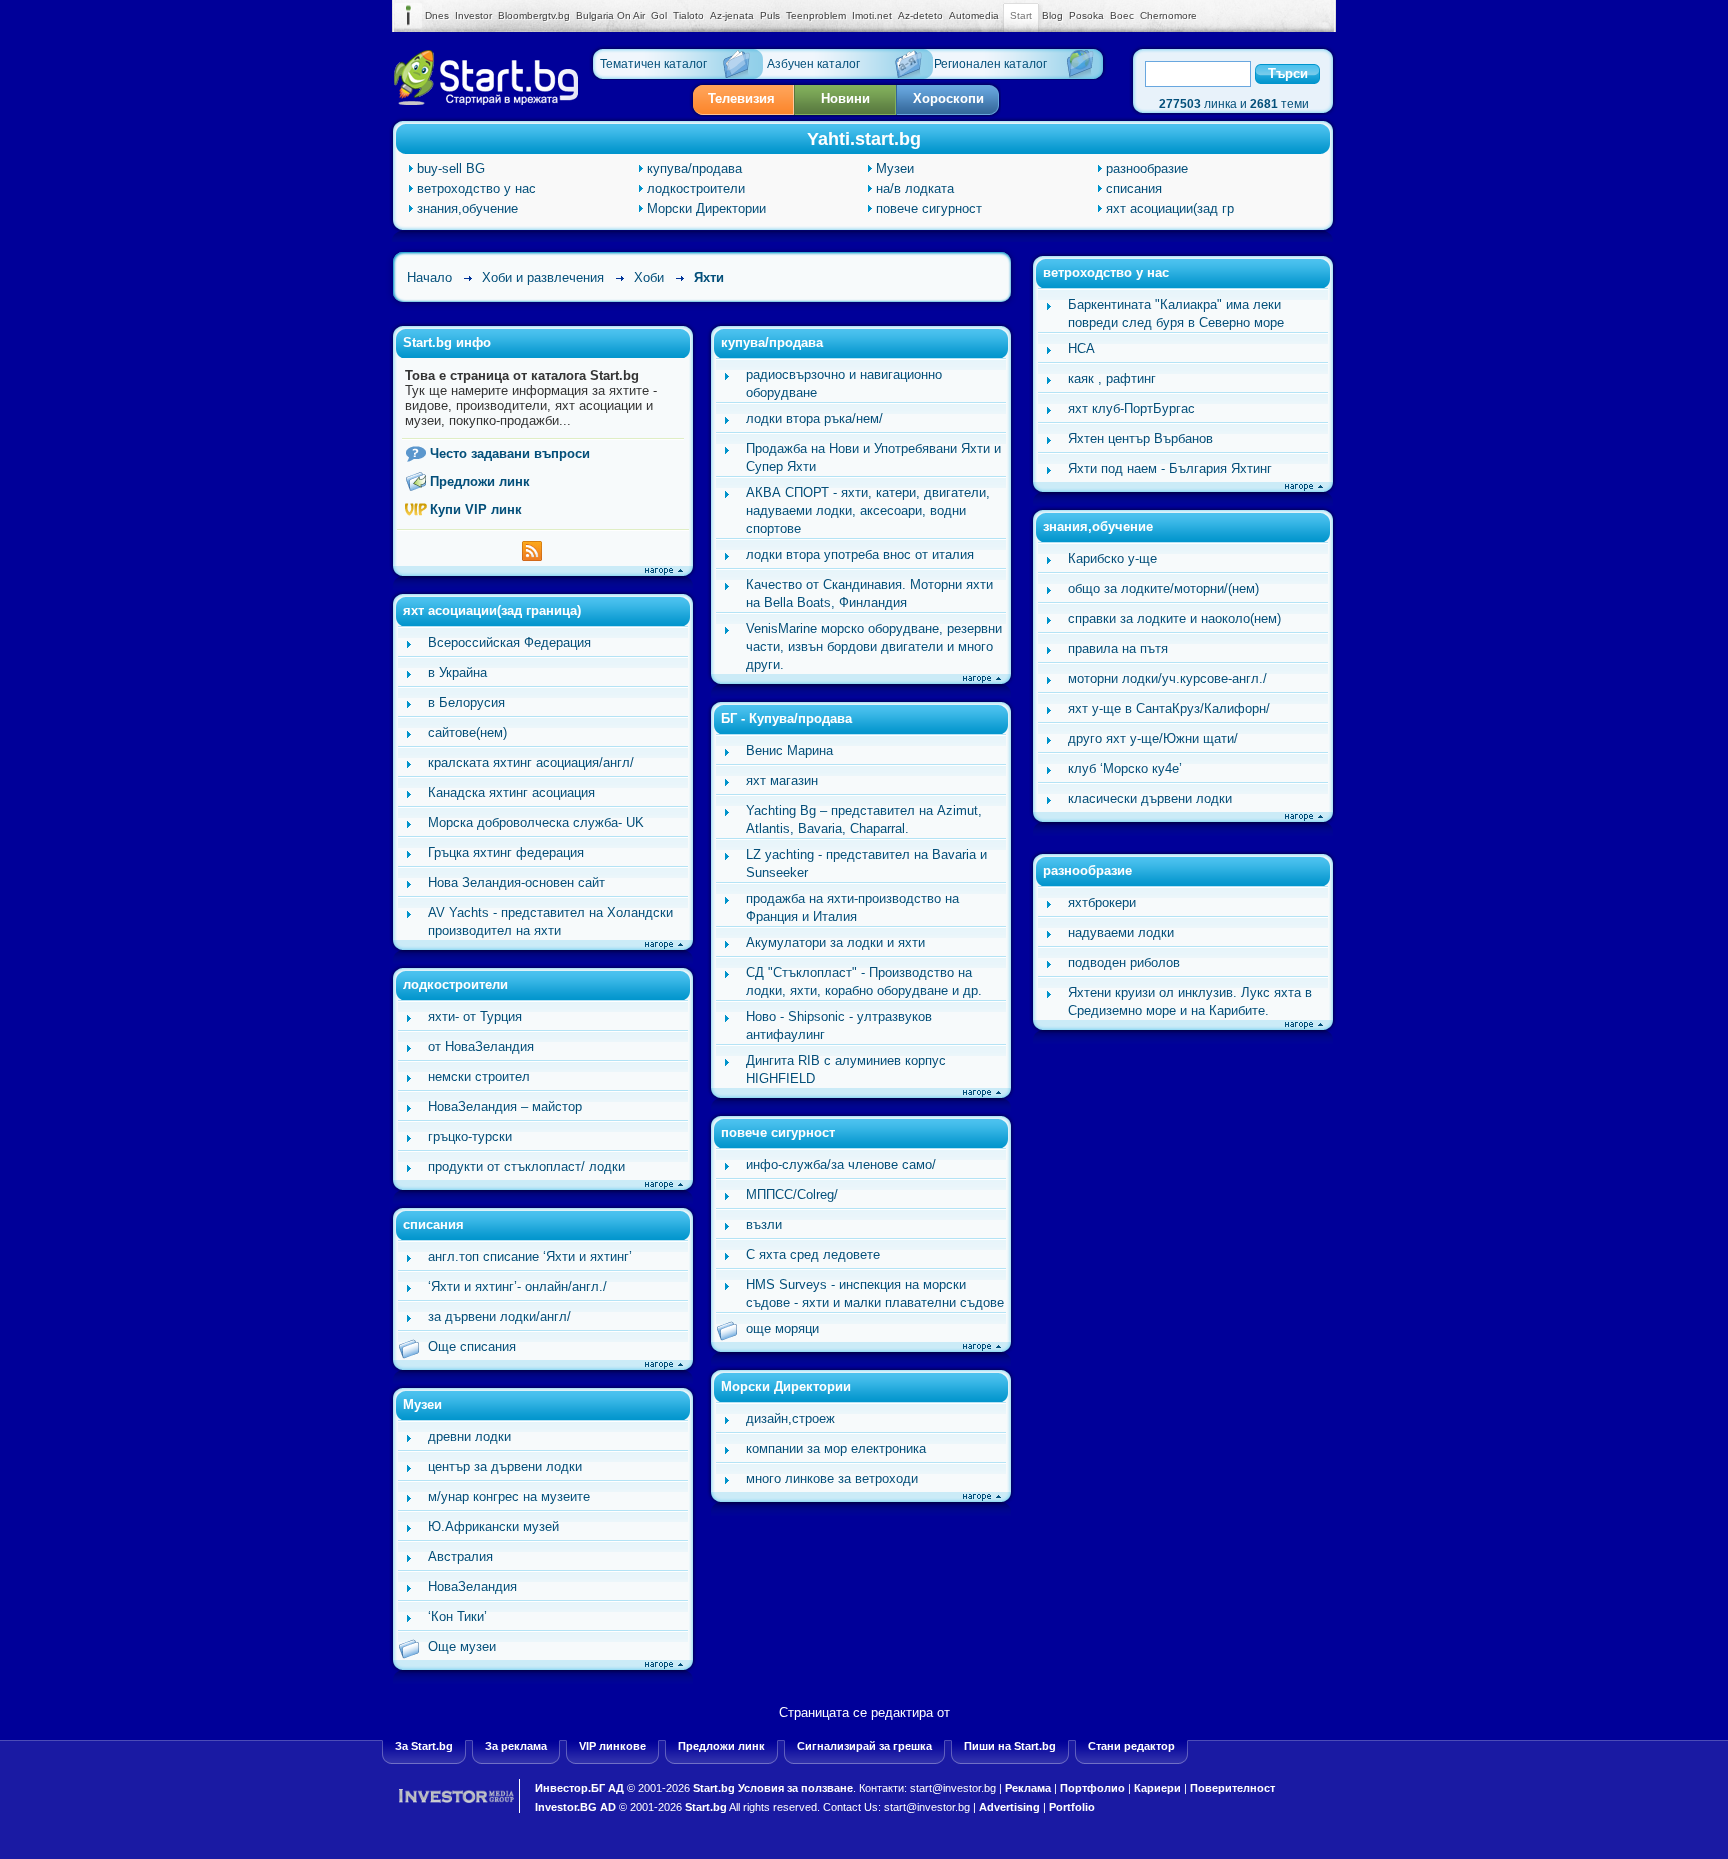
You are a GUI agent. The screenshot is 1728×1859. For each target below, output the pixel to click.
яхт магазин (782, 780)
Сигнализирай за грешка (864, 1746)
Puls (770, 15)
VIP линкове (612, 1746)
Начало (429, 277)
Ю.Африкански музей (493, 1526)
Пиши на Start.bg (1010, 1746)
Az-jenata (732, 15)
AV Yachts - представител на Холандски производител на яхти (550, 921)
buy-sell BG (451, 168)
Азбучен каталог (813, 64)
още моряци (782, 1328)
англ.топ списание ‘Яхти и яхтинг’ (530, 1256)
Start (1021, 15)
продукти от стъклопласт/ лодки (526, 1166)
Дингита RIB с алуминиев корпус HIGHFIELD (846, 1069)
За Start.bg (424, 1746)
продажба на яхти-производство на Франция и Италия (852, 907)
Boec (1122, 15)
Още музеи (462, 1646)
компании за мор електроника (836, 1448)
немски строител (479, 1076)
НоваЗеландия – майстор (505, 1106)
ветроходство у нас (476, 188)
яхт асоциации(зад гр (1170, 208)
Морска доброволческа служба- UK (536, 822)
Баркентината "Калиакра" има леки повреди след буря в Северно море (1176, 313)
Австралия (460, 1556)
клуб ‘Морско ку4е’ (1125, 768)
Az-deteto (920, 15)
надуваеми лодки (1121, 932)
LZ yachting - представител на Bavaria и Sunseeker (866, 863)
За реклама (516, 1746)
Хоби (649, 277)
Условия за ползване (795, 1788)
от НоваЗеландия (481, 1046)
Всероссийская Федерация (509, 642)
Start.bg (714, 1788)
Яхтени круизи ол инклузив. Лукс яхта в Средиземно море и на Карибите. (1190, 1001)
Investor (473, 15)
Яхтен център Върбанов (1140, 438)
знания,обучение (467, 208)
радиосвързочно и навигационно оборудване (844, 383)
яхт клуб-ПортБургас (1131, 408)
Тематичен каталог (653, 64)
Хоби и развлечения (543, 277)
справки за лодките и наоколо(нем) (1174, 618)
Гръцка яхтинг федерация (506, 852)
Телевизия (741, 98)
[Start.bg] (486, 100)
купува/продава (694, 168)
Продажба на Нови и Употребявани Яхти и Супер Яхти (873, 457)
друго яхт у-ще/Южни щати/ (1153, 738)
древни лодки (469, 1436)
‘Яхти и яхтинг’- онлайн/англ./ (517, 1286)
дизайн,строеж (790, 1418)
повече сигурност (929, 208)
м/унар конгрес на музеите (509, 1496)
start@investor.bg (953, 1788)
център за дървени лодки (505, 1466)
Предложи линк (480, 481)
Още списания (472, 1346)
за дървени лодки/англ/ (499, 1316)
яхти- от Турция (475, 1016)
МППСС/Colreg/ (792, 1194)
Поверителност (1232, 1788)
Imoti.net (872, 15)
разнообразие (1147, 168)
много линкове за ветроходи (832, 1478)
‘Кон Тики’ (457, 1616)
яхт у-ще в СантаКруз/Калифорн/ (1169, 708)
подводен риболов (1124, 962)
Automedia (974, 15)
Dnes (437, 15)
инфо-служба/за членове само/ (841, 1164)
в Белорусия (466, 702)
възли (764, 1224)
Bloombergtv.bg (534, 15)
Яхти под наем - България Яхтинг (1170, 468)
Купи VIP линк (476, 509)
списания (1134, 188)
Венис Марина (789, 750)
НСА (1081, 348)
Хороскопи (948, 98)
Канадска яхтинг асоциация (511, 792)
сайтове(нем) (467, 732)
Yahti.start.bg (864, 139)
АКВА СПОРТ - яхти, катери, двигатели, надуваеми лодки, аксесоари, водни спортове (868, 510)
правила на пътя (1118, 648)
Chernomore (1168, 15)
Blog (1052, 15)
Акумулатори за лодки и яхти (835, 942)
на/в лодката (915, 188)
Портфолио (1092, 1788)
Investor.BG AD (575, 1807)
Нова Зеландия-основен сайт (516, 882)
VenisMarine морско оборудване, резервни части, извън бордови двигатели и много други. (874, 646)
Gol (659, 15)
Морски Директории (706, 208)
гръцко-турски (470, 1136)
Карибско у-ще (1112, 558)
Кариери (1157, 1788)
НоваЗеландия (472, 1586)
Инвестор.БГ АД (579, 1788)
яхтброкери (1102, 902)
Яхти (709, 277)
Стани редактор (1131, 1746)
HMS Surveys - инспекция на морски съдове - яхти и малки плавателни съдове (875, 1293)
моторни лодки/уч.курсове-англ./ (1167, 678)
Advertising (1009, 1807)
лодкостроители (696, 188)
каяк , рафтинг (1112, 378)
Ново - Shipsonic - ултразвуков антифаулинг (839, 1025)
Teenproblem (816, 15)
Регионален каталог (990, 64)
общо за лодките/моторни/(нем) (1163, 588)
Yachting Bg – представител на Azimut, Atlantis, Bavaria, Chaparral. (864, 819)
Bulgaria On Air (610, 15)
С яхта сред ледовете (813, 1254)
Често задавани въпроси (510, 453)
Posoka (1086, 15)
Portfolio (1072, 1807)
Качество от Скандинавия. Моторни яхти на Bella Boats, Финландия (869, 593)
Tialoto (688, 15)
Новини (845, 98)
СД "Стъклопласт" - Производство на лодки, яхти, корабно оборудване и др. (864, 981)
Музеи (895, 168)
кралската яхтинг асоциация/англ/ (531, 762)
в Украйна (457, 672)
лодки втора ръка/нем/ (814, 418)
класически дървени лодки (1150, 798)
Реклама (1028, 1788)
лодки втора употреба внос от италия (860, 554)
